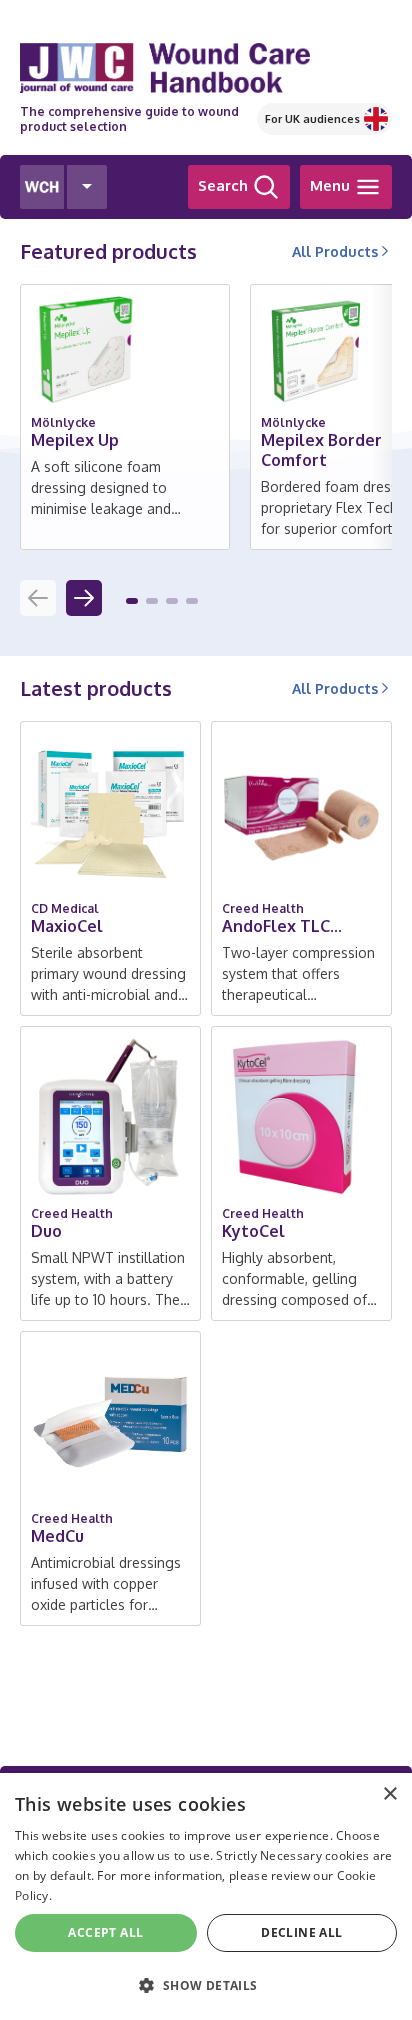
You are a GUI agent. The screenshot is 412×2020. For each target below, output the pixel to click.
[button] (132, 601)
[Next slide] (84, 598)
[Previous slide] (38, 598)
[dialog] (206, 1896)
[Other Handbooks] (87, 187)
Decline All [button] (301, 1932)
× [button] (389, 1794)
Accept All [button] (105, 1932)
